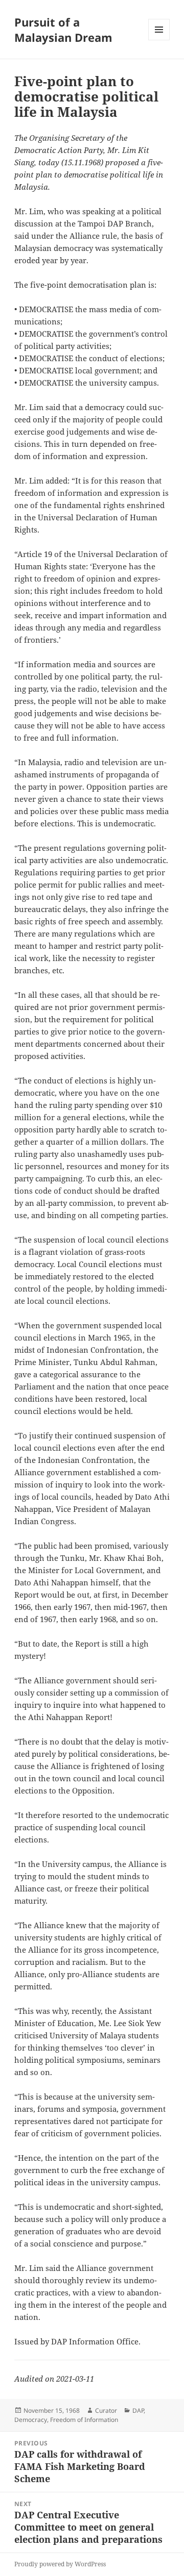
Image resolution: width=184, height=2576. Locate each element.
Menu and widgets (159, 40)
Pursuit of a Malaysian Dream (63, 30)
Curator (106, 2410)
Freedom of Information (84, 2420)
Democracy (31, 2420)
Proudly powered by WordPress (60, 2564)
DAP (138, 2410)
